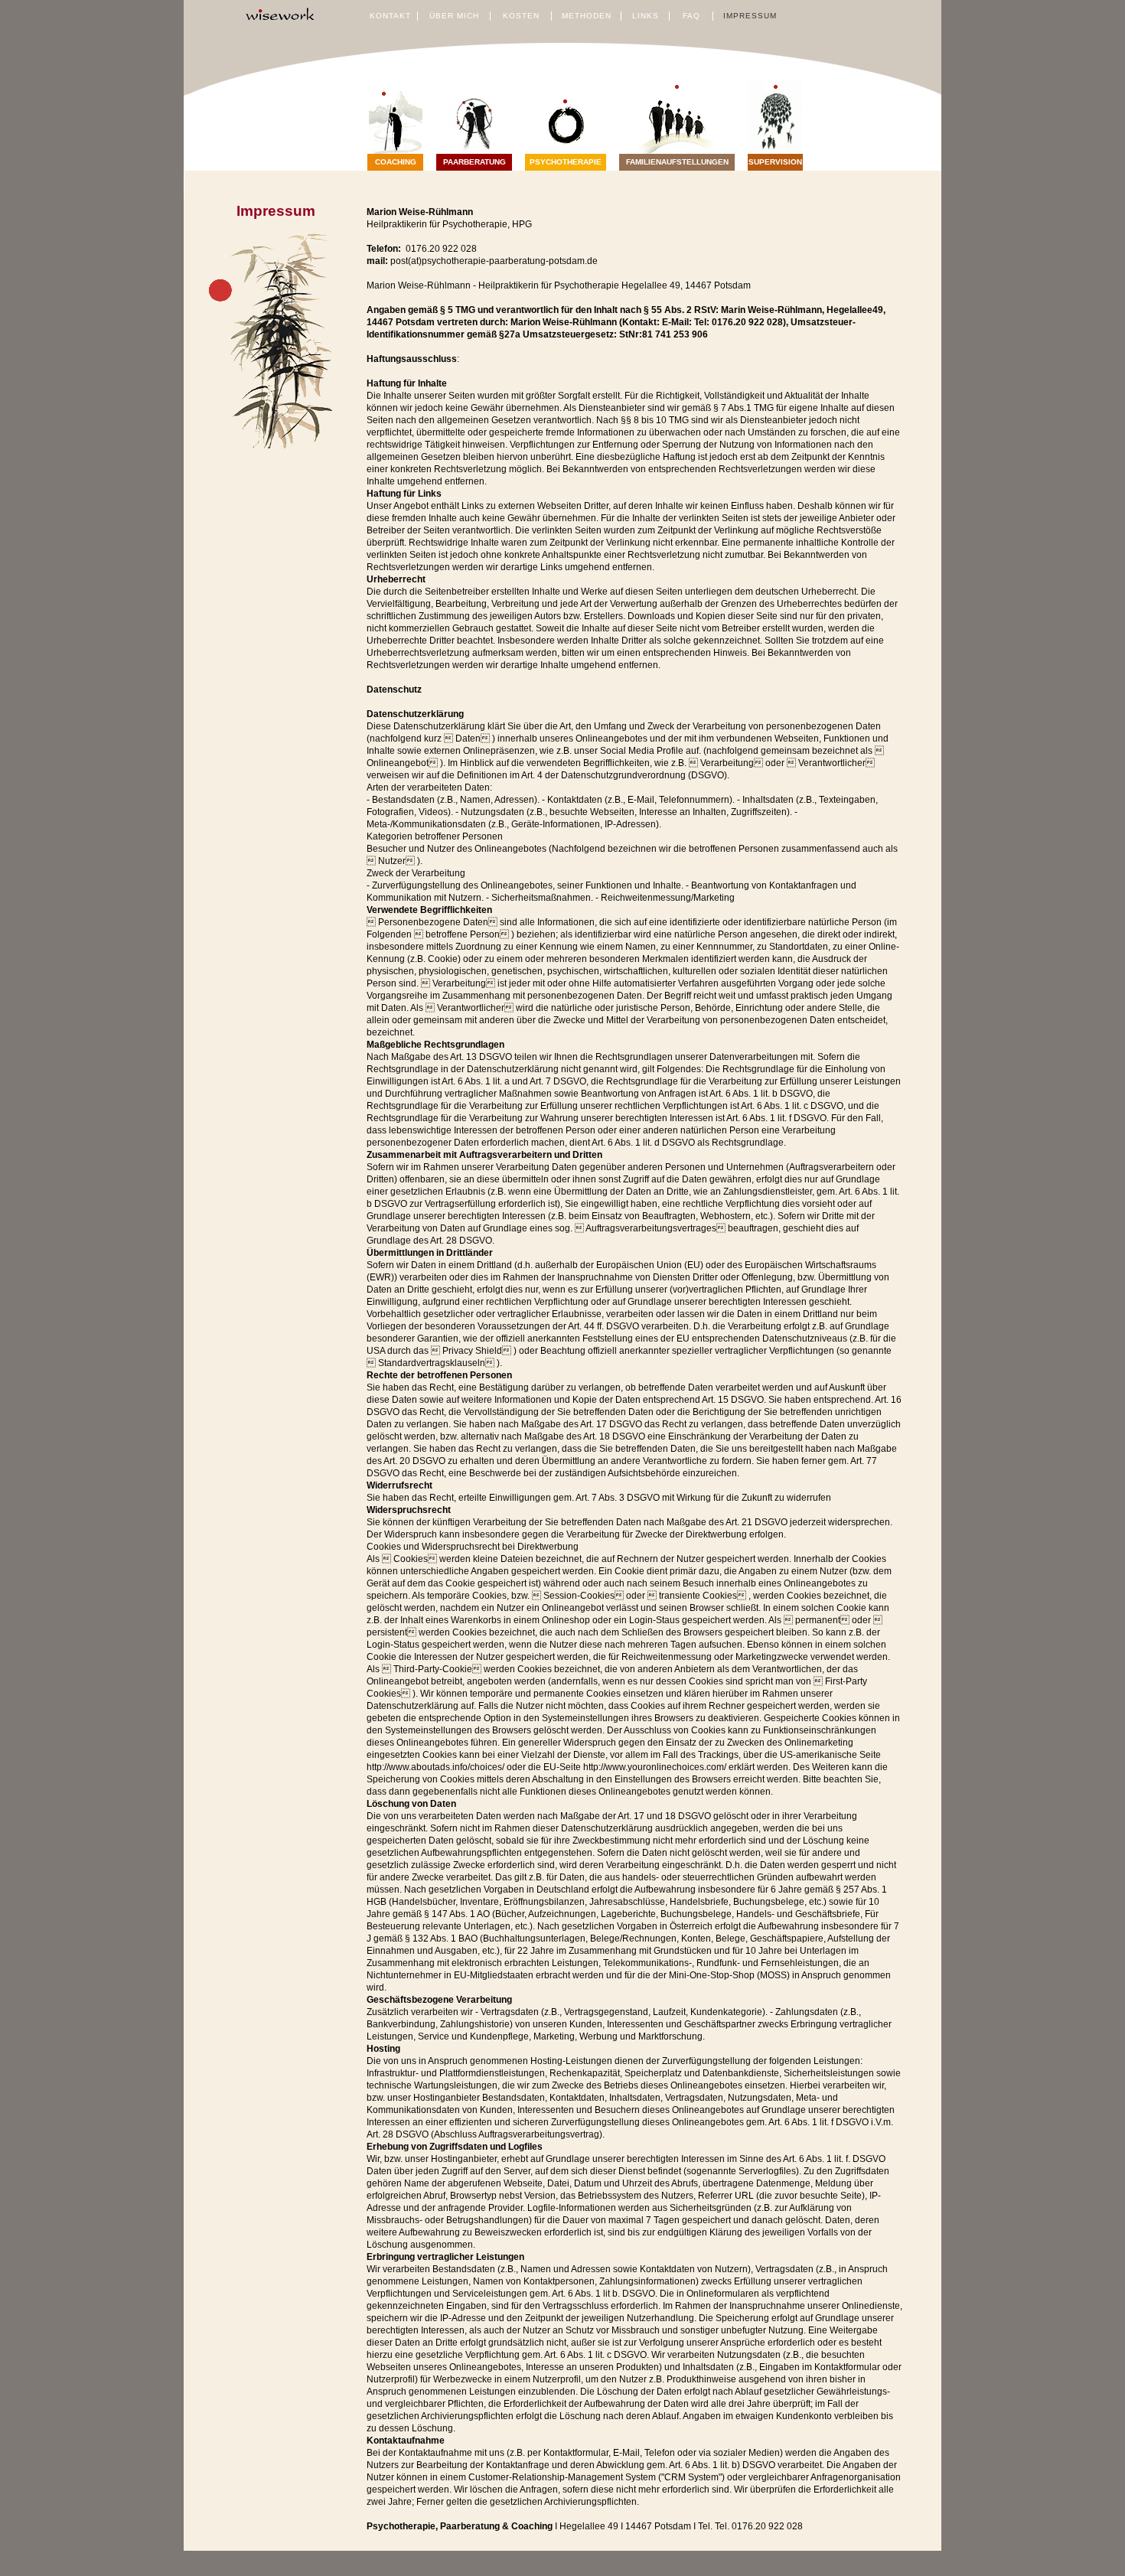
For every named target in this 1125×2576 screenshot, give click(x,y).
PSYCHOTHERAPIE (566, 162)
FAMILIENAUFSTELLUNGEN (677, 162)
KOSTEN (521, 16)
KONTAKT (390, 16)
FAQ (691, 16)
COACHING (396, 162)
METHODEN (587, 16)
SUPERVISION (775, 162)
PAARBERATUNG (474, 162)
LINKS (646, 16)
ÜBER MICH (454, 16)
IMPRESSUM (750, 16)
